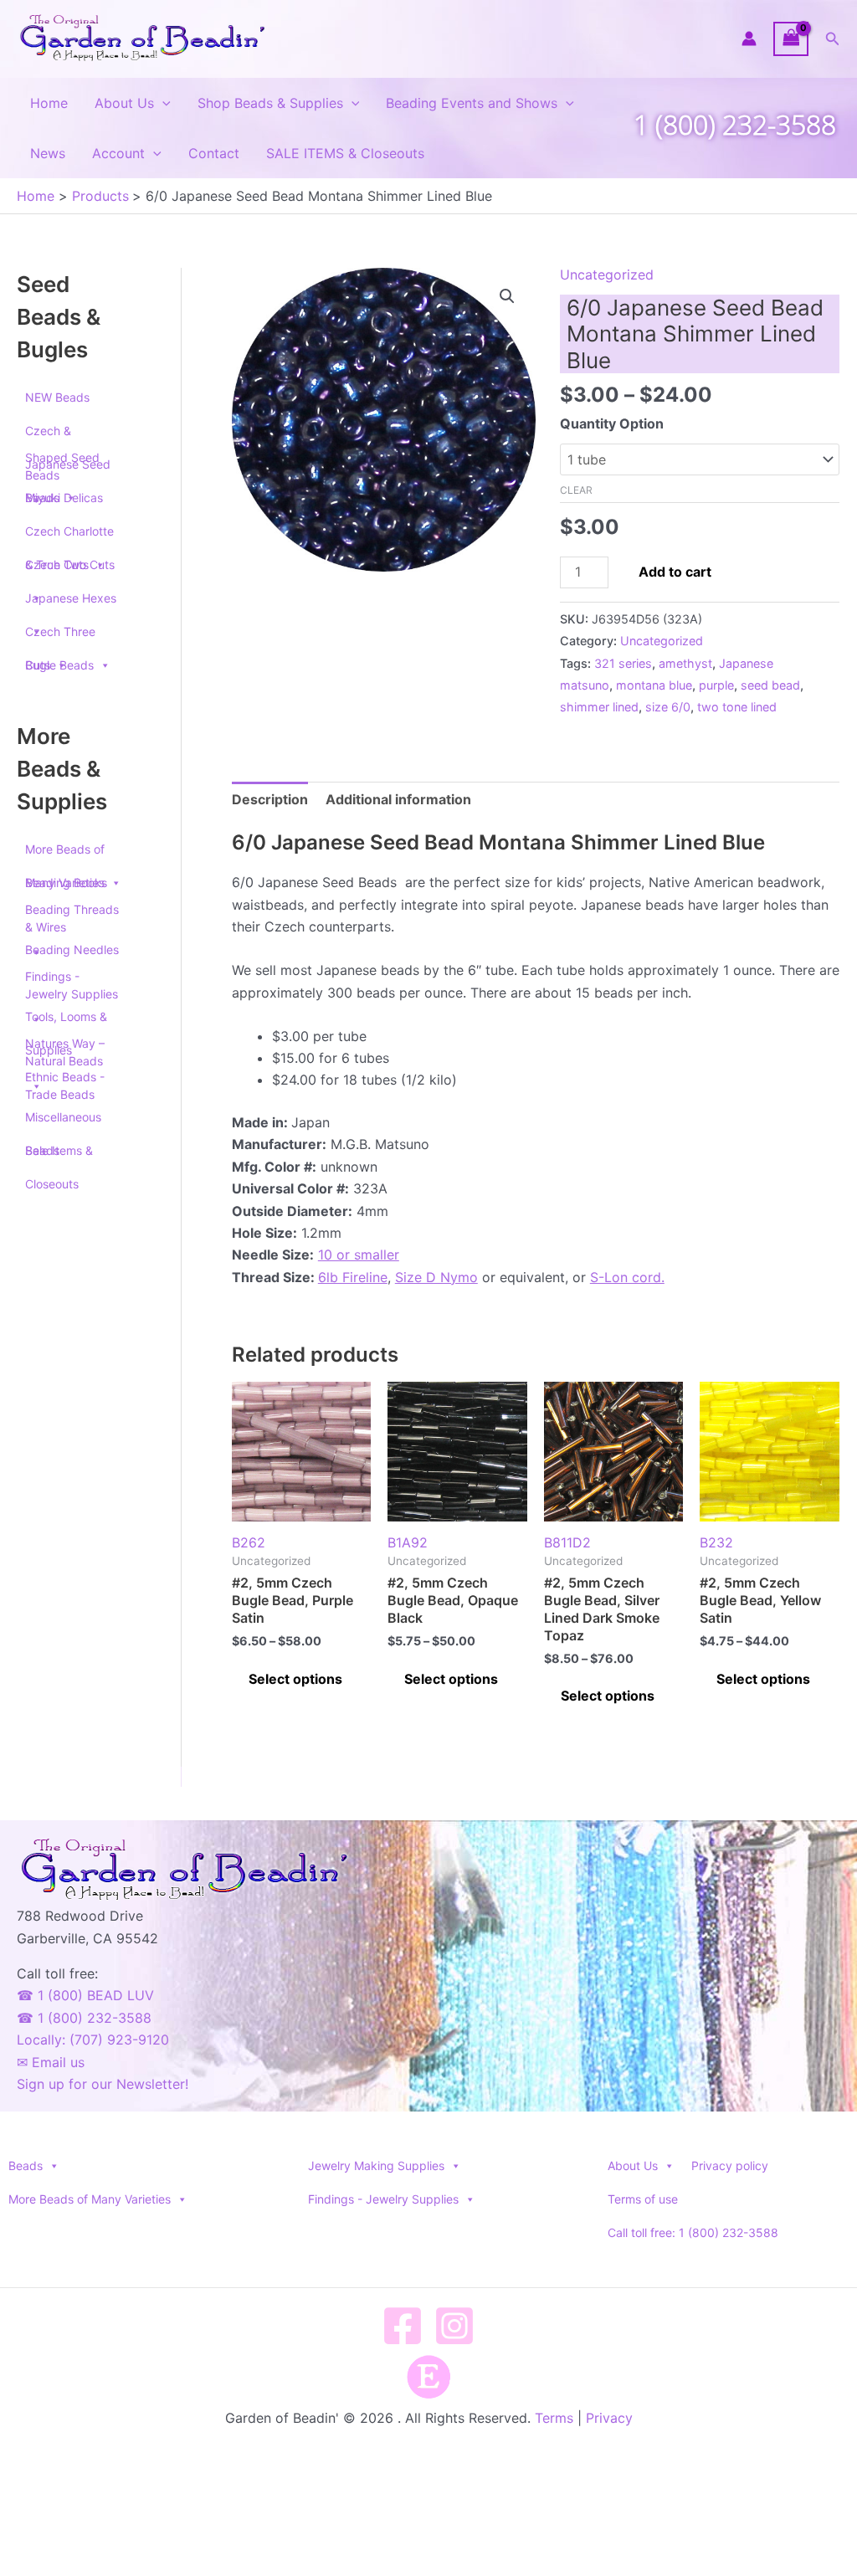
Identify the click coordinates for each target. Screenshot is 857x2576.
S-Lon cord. (627, 1277)
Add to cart (675, 572)
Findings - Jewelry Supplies (383, 2199)
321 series (623, 663)
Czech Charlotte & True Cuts (69, 536)
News (48, 153)
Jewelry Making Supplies (376, 2165)
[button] (833, 39)
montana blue (654, 685)
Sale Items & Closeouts (59, 1155)
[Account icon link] (749, 38)
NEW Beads (57, 397)
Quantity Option (612, 423)
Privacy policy (730, 2165)
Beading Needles (72, 949)
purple (716, 685)
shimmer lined (599, 707)
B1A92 (408, 1542)
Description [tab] (270, 799)
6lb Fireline (353, 1277)
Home (49, 103)
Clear (576, 490)
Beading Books (66, 883)
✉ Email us (51, 2062)
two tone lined (737, 707)
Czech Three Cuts (60, 636)
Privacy (609, 2418)
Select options (295, 1679)
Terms (554, 2418)
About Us (124, 103)
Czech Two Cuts (70, 564)
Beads (26, 2165)
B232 (716, 1542)
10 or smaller (359, 1255)
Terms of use (643, 2199)
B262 (249, 1542)
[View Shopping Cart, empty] (791, 39)
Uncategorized (607, 275)
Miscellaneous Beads (63, 1122)
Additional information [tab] (398, 799)
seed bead (770, 685)
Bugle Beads (59, 665)
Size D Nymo (436, 1277)
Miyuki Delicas (64, 498)
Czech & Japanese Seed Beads (68, 436)
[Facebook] (403, 2326)
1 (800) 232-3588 (735, 124)
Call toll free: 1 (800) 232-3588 (693, 2232)
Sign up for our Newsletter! (103, 2084)
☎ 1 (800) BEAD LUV (85, 1995)
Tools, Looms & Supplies (66, 1021)
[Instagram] (454, 2326)
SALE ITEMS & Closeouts (345, 153)
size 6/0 (668, 707)
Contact (214, 153)
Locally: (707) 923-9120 (93, 2040)
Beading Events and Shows (472, 103)
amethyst (685, 663)
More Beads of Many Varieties (65, 854)
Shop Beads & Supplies (270, 103)
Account (118, 153)
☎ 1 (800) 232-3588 (84, 2018)
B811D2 (567, 1542)
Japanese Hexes (71, 598)
